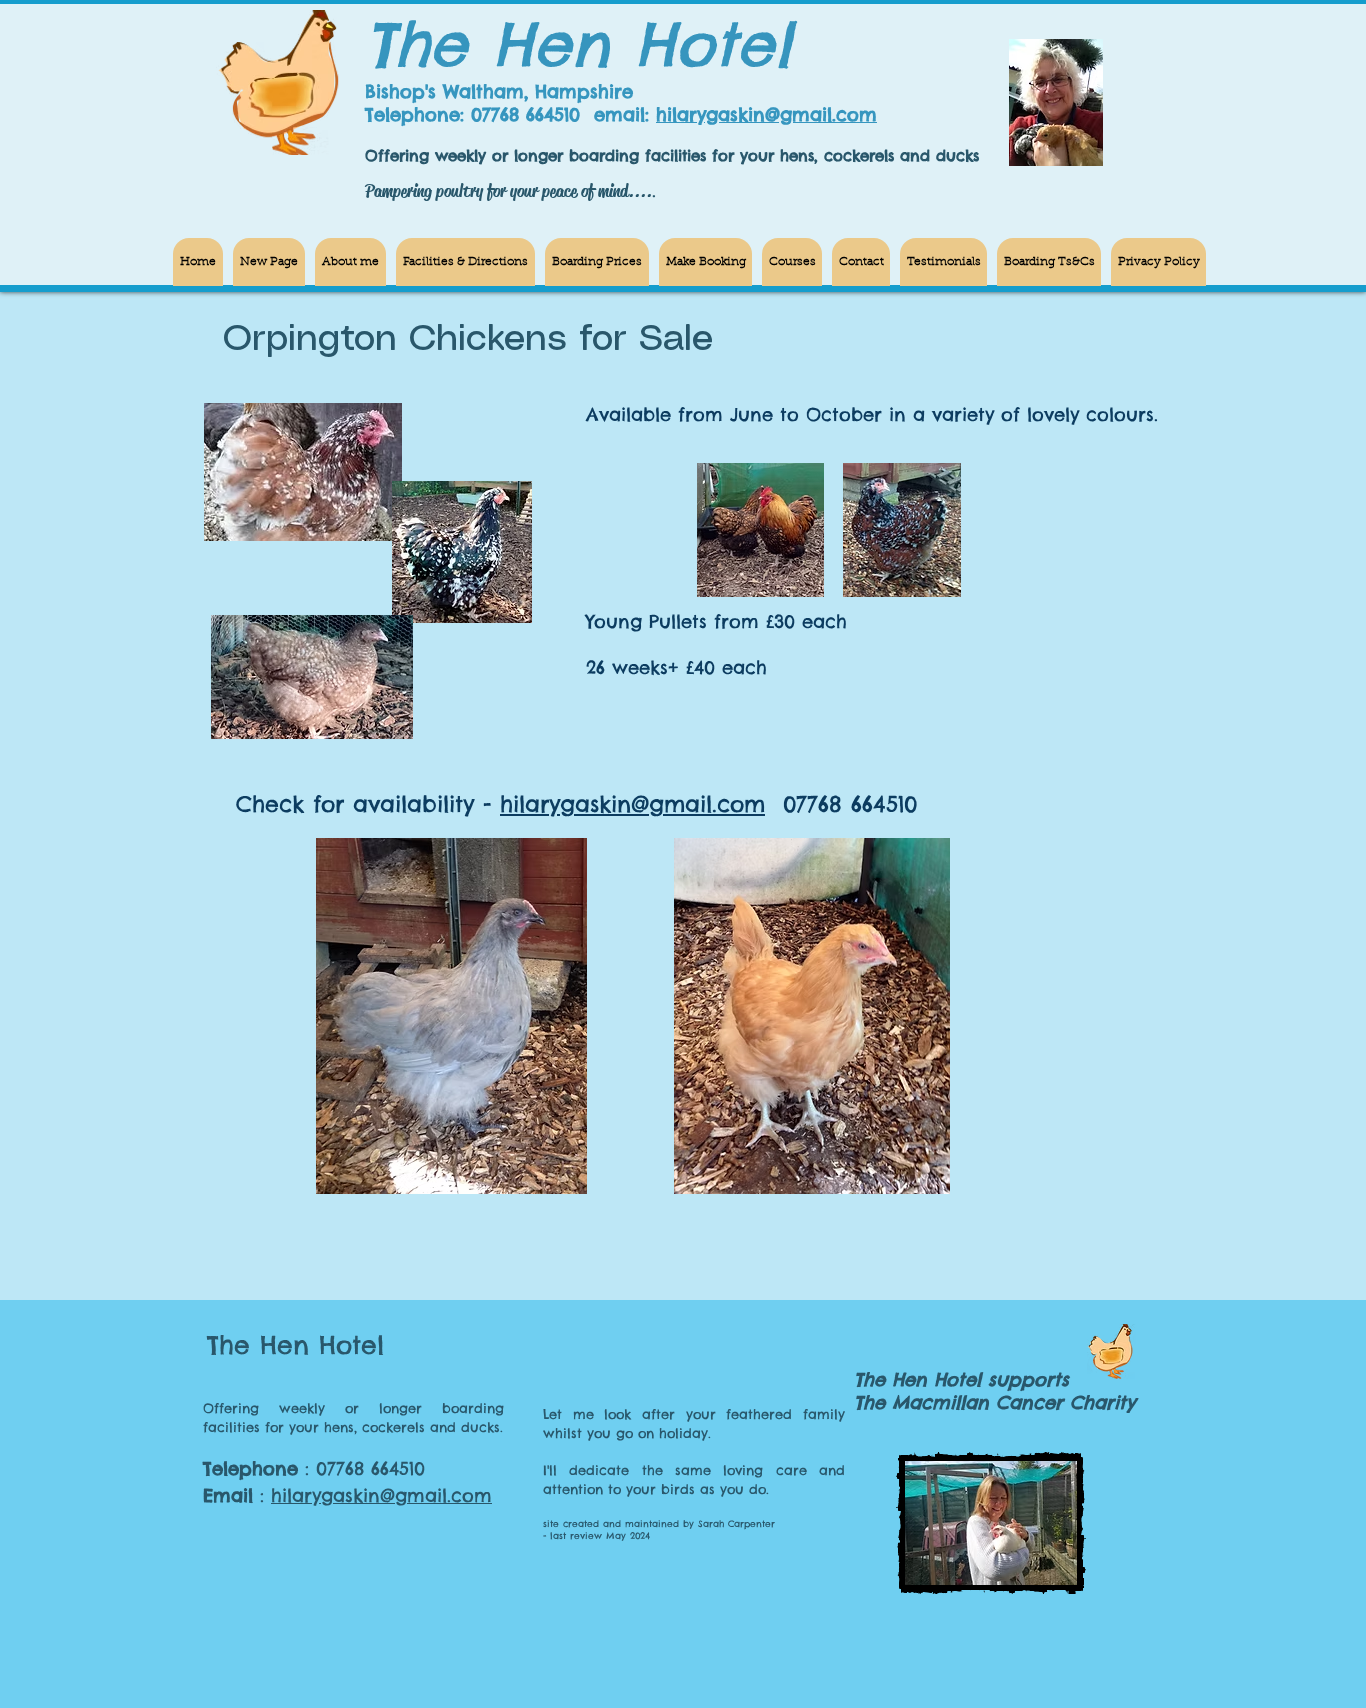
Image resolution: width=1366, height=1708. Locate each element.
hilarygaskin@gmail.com (766, 114)
